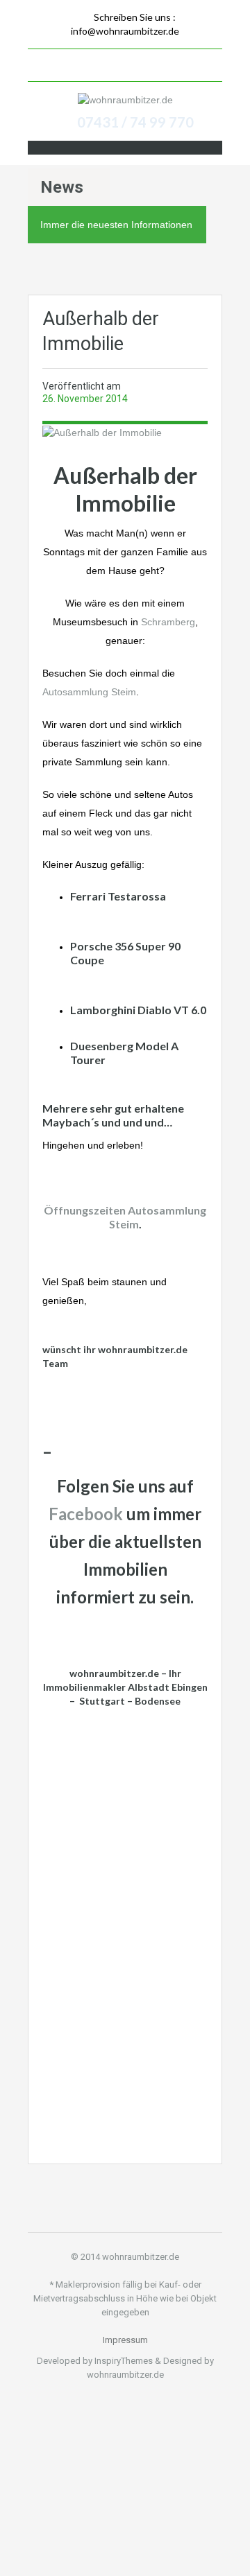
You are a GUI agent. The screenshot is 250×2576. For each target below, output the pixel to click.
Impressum (125, 2340)
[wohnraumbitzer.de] (125, 99)
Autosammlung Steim (89, 692)
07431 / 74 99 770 (135, 122)
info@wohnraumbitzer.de (125, 31)
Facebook (86, 1514)
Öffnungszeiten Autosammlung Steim (125, 1217)
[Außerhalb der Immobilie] (102, 431)
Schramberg (168, 622)
